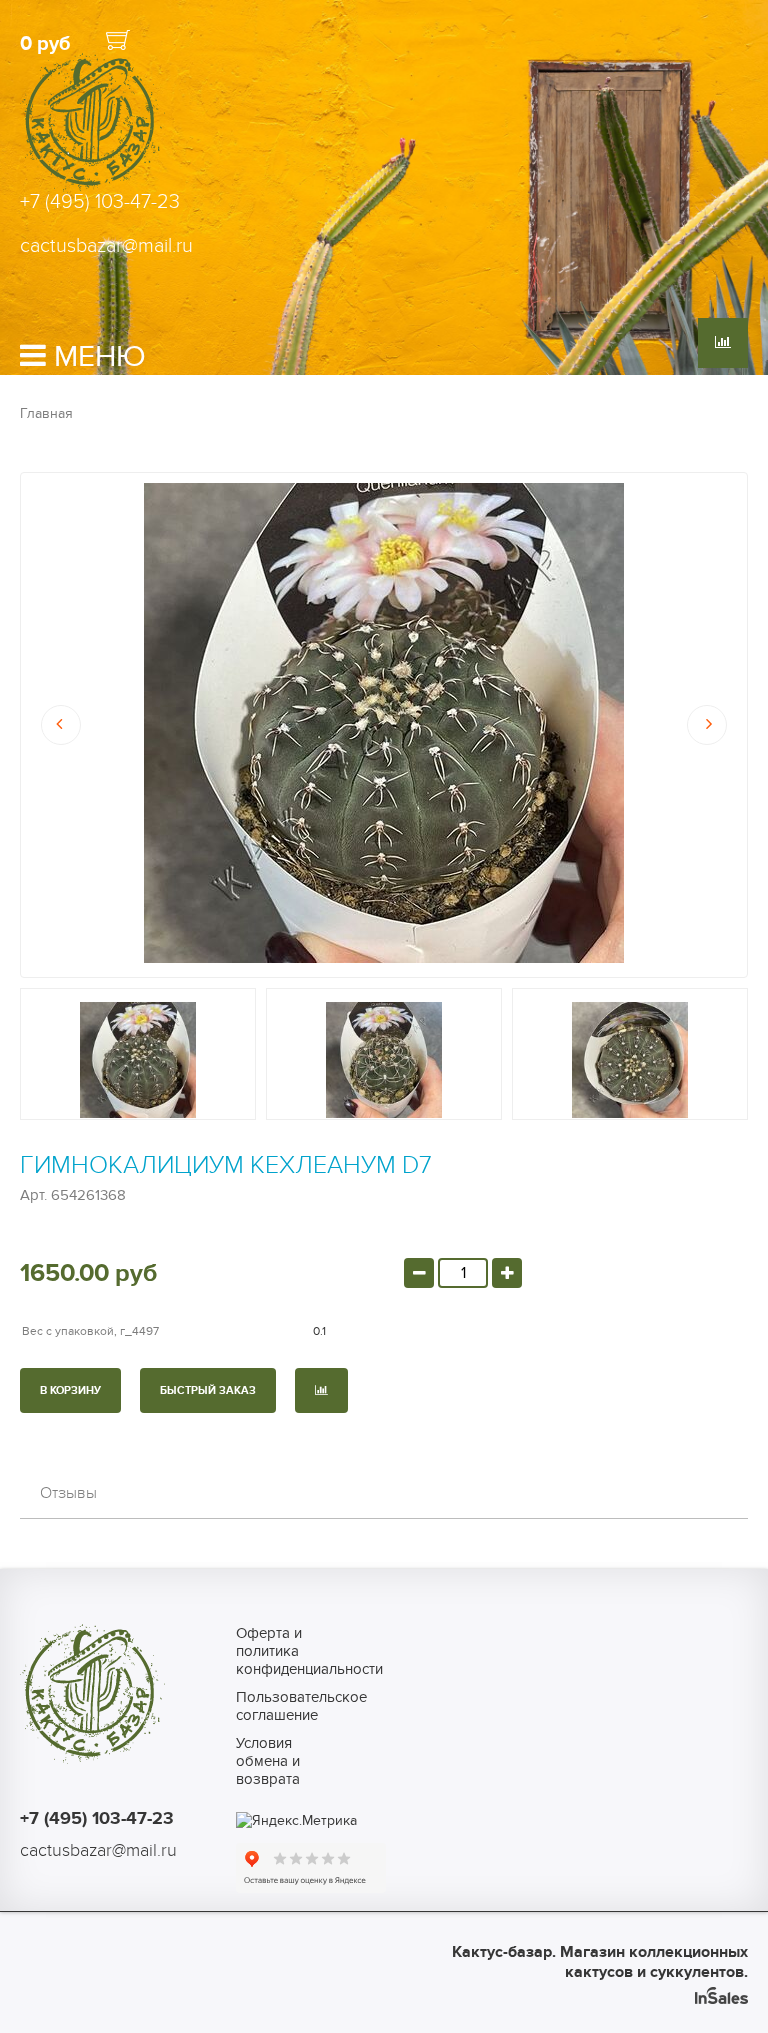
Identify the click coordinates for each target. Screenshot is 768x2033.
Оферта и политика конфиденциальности (280, 1651)
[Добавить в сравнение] (321, 1390)
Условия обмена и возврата (268, 1761)
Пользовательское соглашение (280, 1706)
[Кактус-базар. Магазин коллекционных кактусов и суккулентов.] (92, 188)
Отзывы (68, 1493)
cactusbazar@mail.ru (106, 246)
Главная (46, 413)
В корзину (70, 1390)
